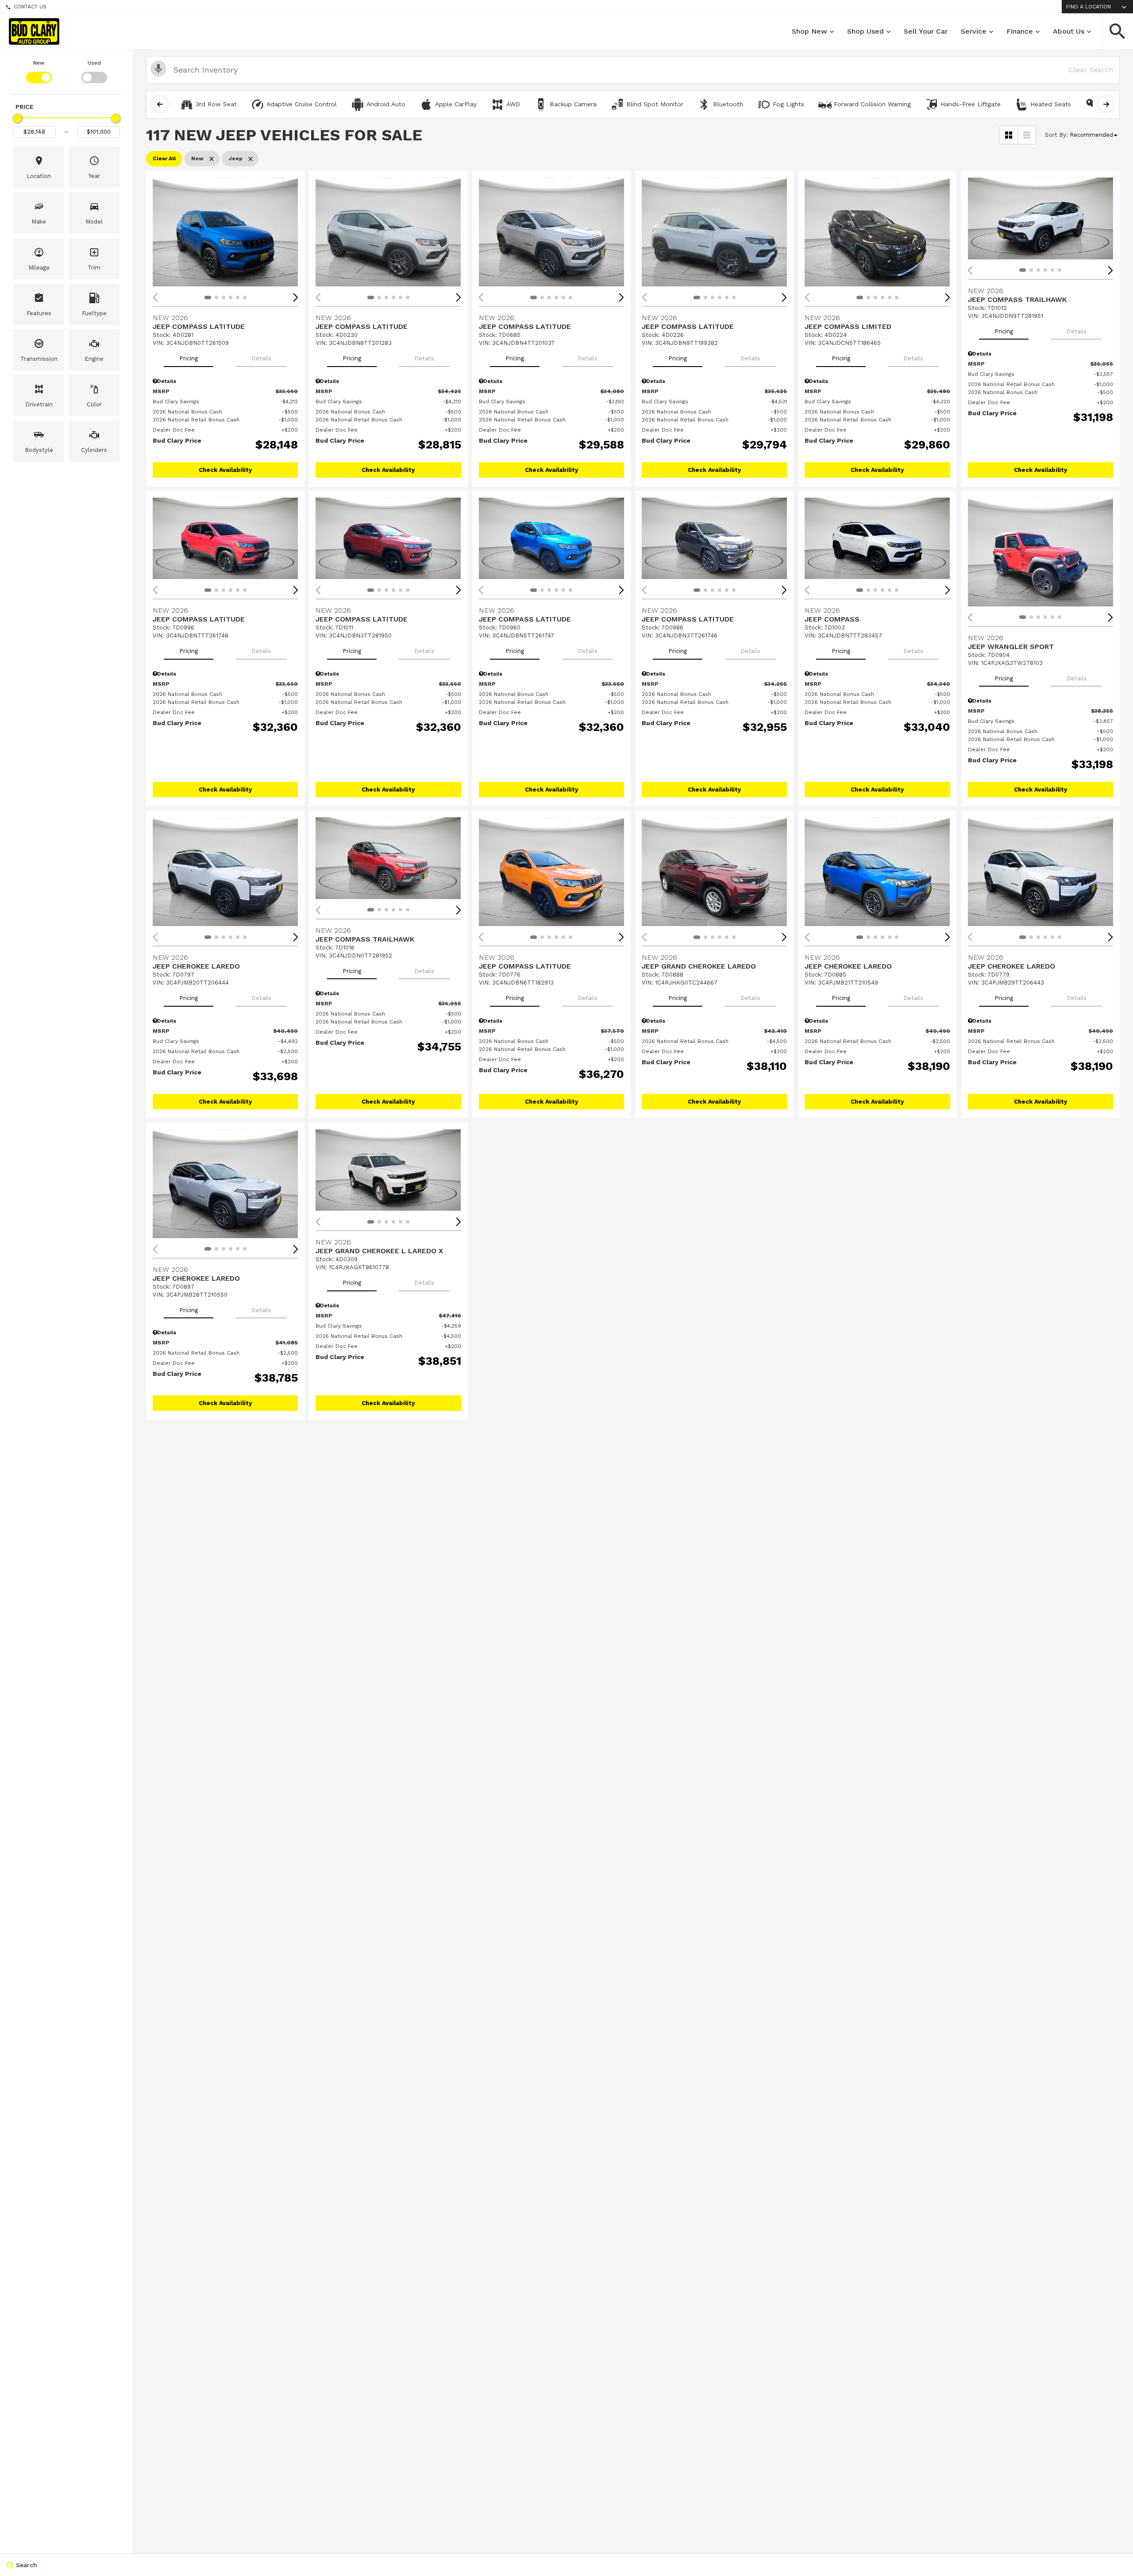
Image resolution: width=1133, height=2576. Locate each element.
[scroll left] (160, 104)
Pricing (189, 358)
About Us (1069, 31)
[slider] (17, 118)
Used (94, 63)
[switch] (39, 71)
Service (974, 31)
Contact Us (30, 7)
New (39, 63)
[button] (1118, 31)
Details (261, 358)
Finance (1020, 31)
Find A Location (1089, 7)
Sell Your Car (926, 31)
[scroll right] (1106, 104)
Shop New (809, 31)
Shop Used (865, 31)
